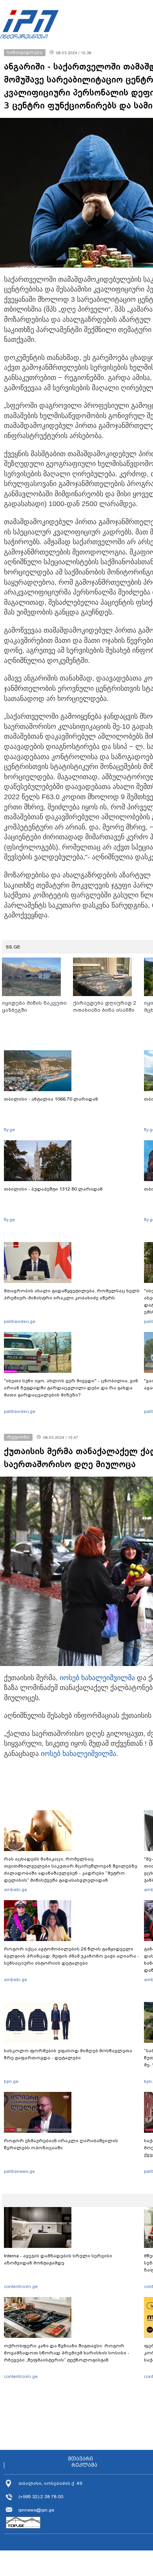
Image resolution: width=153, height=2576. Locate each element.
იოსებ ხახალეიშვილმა (97, 1678)
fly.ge (9, 1130)
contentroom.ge (21, 2286)
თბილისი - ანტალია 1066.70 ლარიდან (51, 1099)
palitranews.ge (19, 2171)
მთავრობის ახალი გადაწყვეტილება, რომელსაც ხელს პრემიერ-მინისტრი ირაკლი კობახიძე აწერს (72, 1294)
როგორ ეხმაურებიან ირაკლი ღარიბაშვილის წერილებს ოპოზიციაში (61, 2144)
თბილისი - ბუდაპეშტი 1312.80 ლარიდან (53, 1189)
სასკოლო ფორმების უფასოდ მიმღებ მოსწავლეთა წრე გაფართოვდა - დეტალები (68, 2054)
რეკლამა (84, 2465)
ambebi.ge (15, 1890)
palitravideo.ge (20, 1321)
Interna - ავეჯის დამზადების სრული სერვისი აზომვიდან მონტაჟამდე (58, 2259)
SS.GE (13, 947)
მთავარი (80, 2459)
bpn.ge (11, 2081)
